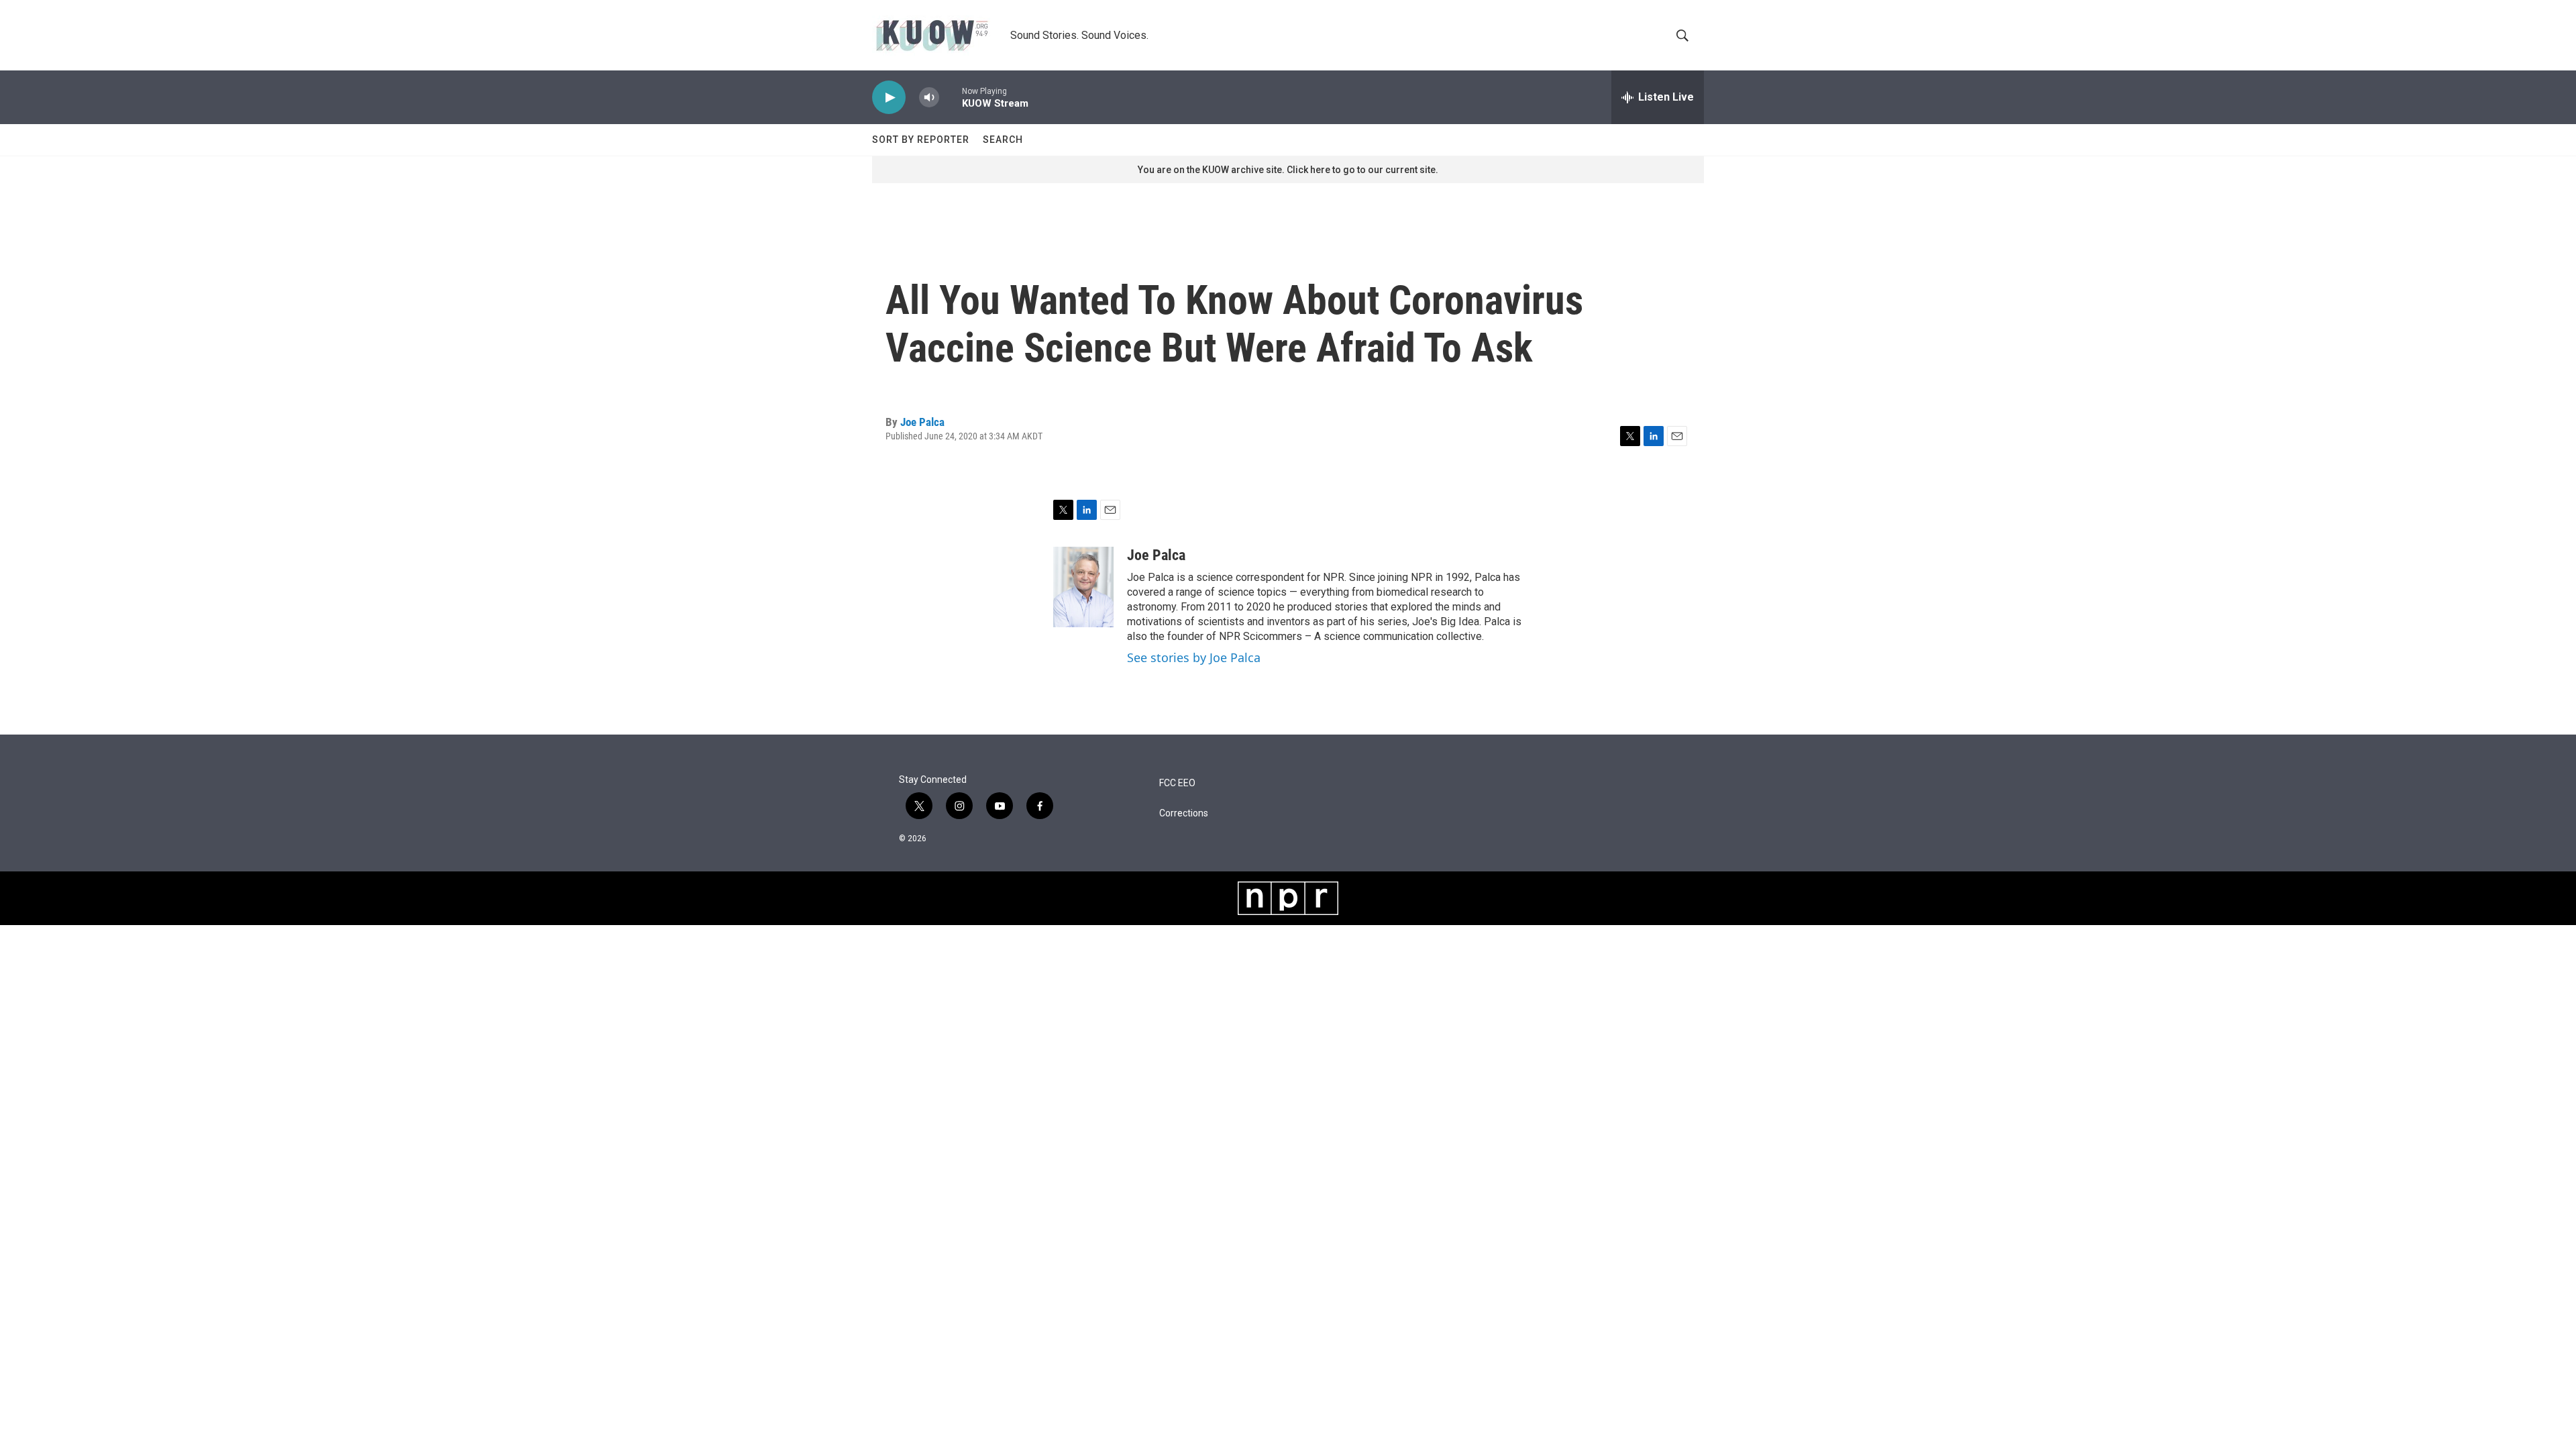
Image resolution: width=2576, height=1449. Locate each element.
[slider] (951, 97)
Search (1003, 140)
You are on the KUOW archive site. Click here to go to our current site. (1288, 170)
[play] (889, 98)
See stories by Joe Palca (1194, 657)
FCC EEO (1177, 783)
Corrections (1184, 813)
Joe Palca (922, 422)
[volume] (929, 98)
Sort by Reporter (921, 140)
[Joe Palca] (1083, 587)
